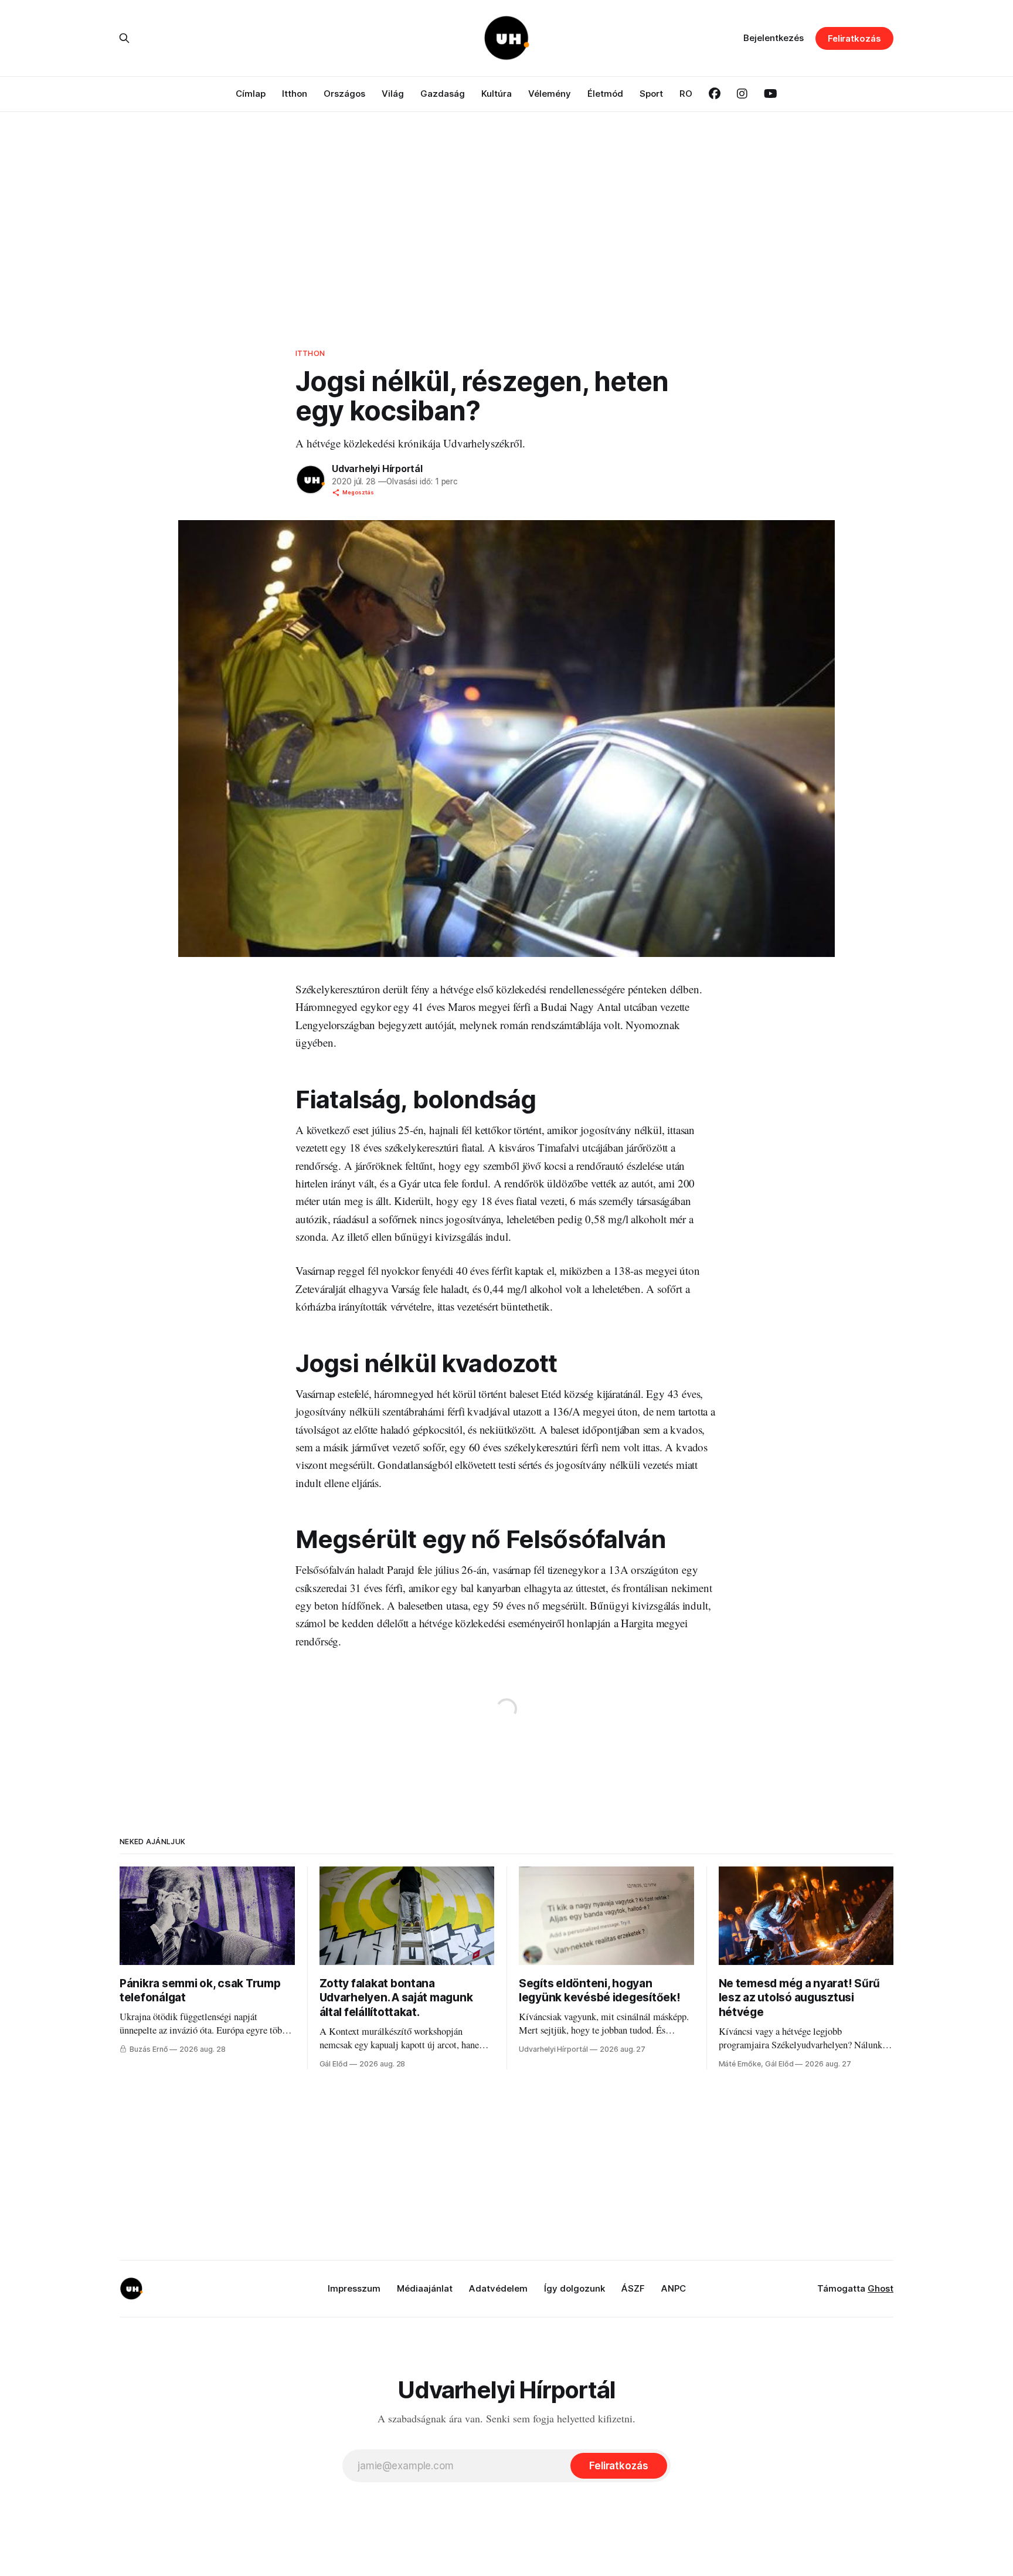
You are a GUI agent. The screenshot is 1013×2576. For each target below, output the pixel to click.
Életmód (605, 94)
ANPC (674, 2288)
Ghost (881, 2288)
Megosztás (358, 492)
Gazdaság (443, 94)
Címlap (251, 94)
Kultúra (497, 94)
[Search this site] (124, 38)
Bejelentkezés (774, 38)
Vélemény (550, 94)
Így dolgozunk (575, 2288)
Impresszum (354, 2288)
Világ (393, 94)
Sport (651, 94)
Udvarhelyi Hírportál (377, 469)
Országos (344, 94)
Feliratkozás (854, 38)
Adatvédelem (498, 2288)
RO (686, 94)
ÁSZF (633, 2288)
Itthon (295, 94)
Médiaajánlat (425, 2288)
